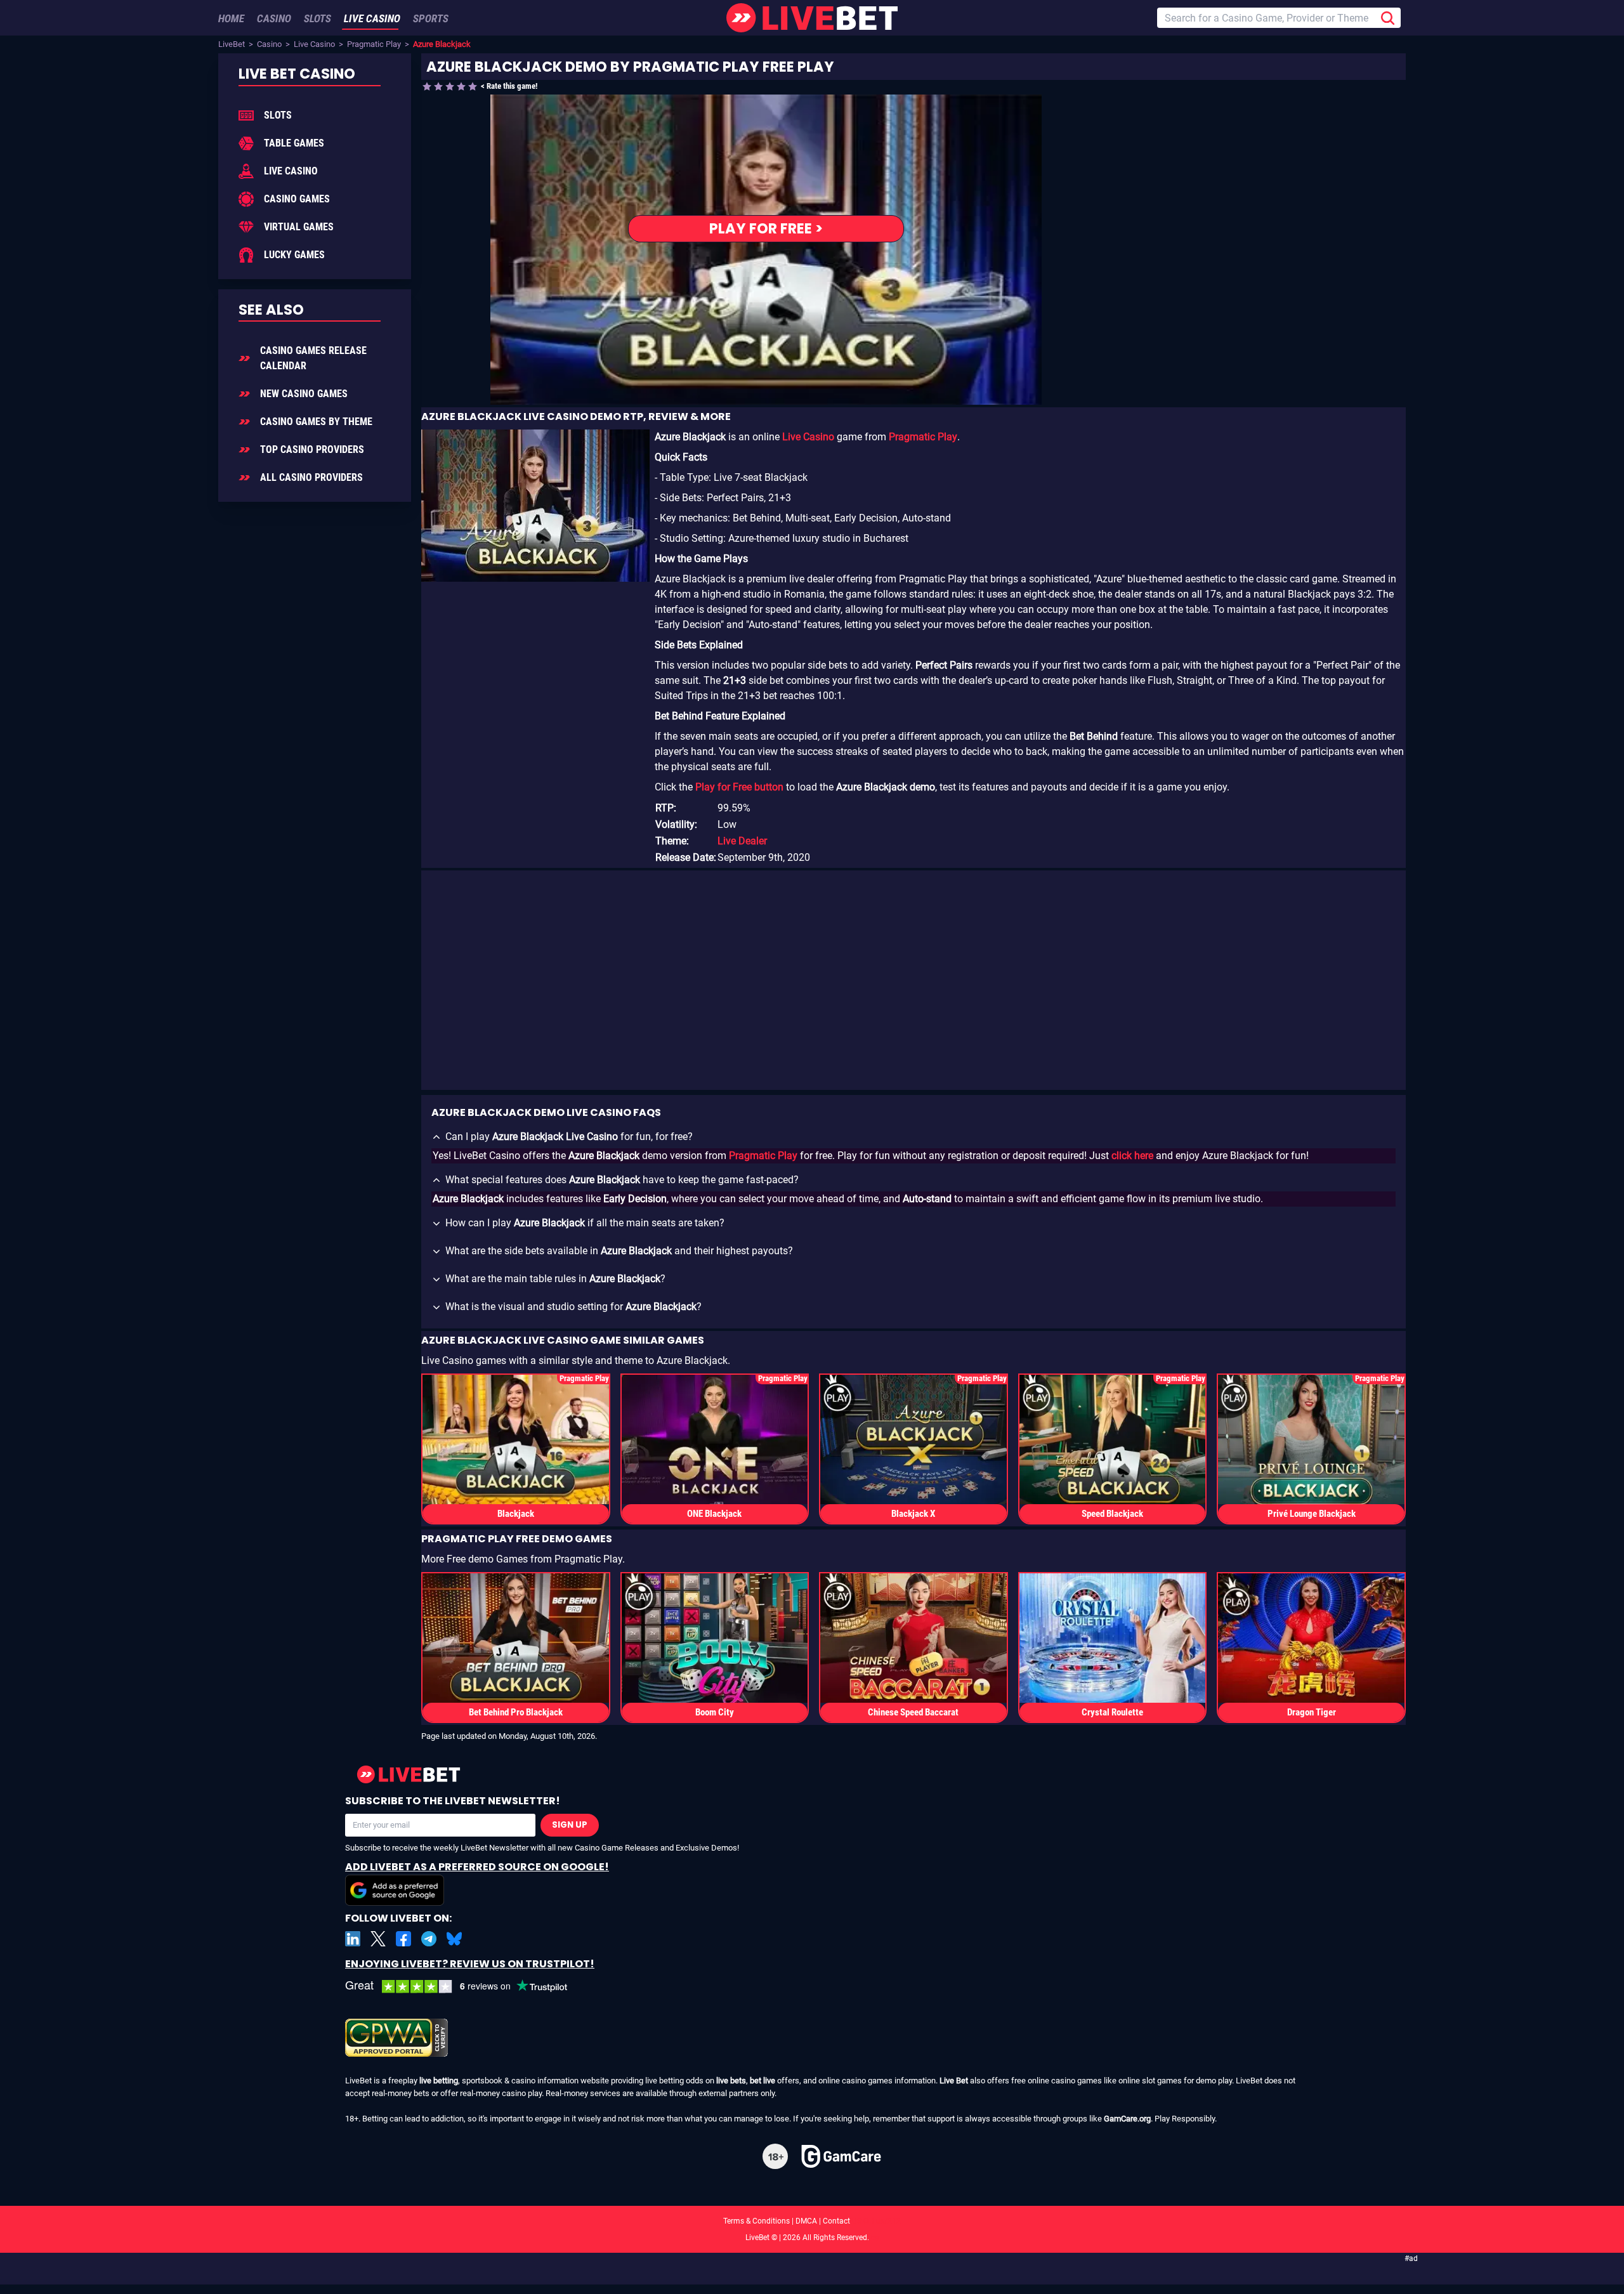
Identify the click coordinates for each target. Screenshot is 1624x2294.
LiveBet (232, 44)
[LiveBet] (812, 18)
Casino (269, 44)
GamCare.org (1127, 2119)
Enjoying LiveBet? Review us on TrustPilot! (470, 1964)
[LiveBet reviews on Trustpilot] (466, 1987)
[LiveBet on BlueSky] (454, 1939)
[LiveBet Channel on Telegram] (429, 1939)
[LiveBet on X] (378, 1939)
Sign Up (570, 1825)
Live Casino (314, 44)
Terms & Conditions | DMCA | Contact (812, 2221)
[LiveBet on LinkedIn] (353, 1939)
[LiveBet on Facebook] (403, 1939)
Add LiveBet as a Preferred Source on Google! (477, 1867)
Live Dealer (742, 841)
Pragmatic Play (374, 44)
